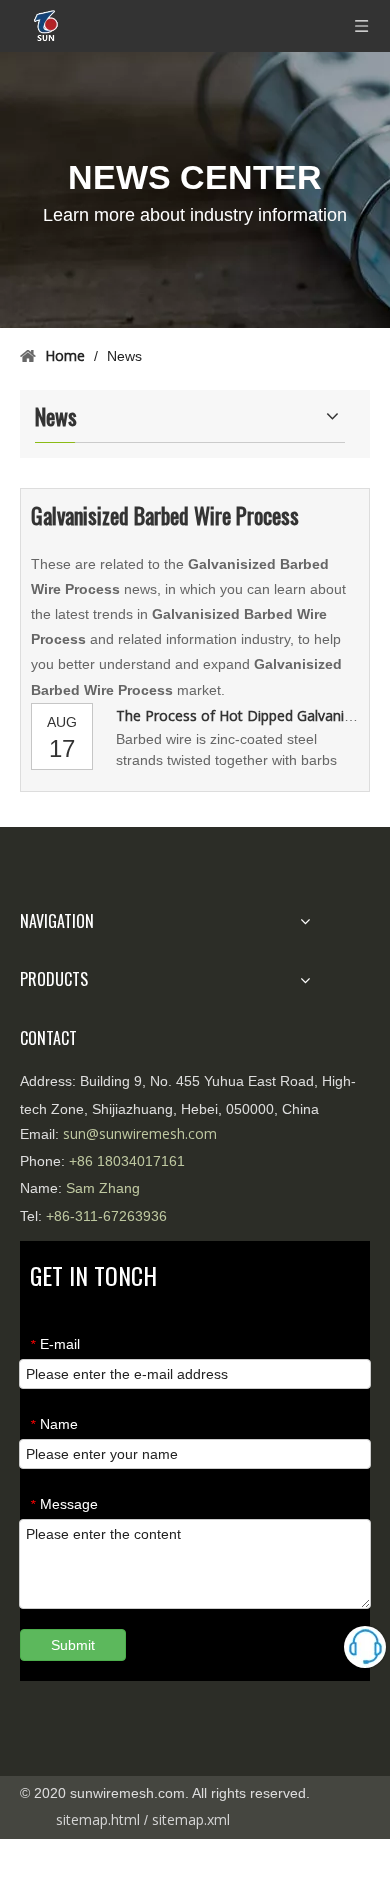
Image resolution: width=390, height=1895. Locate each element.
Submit (73, 1645)
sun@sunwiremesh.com (140, 1133)
